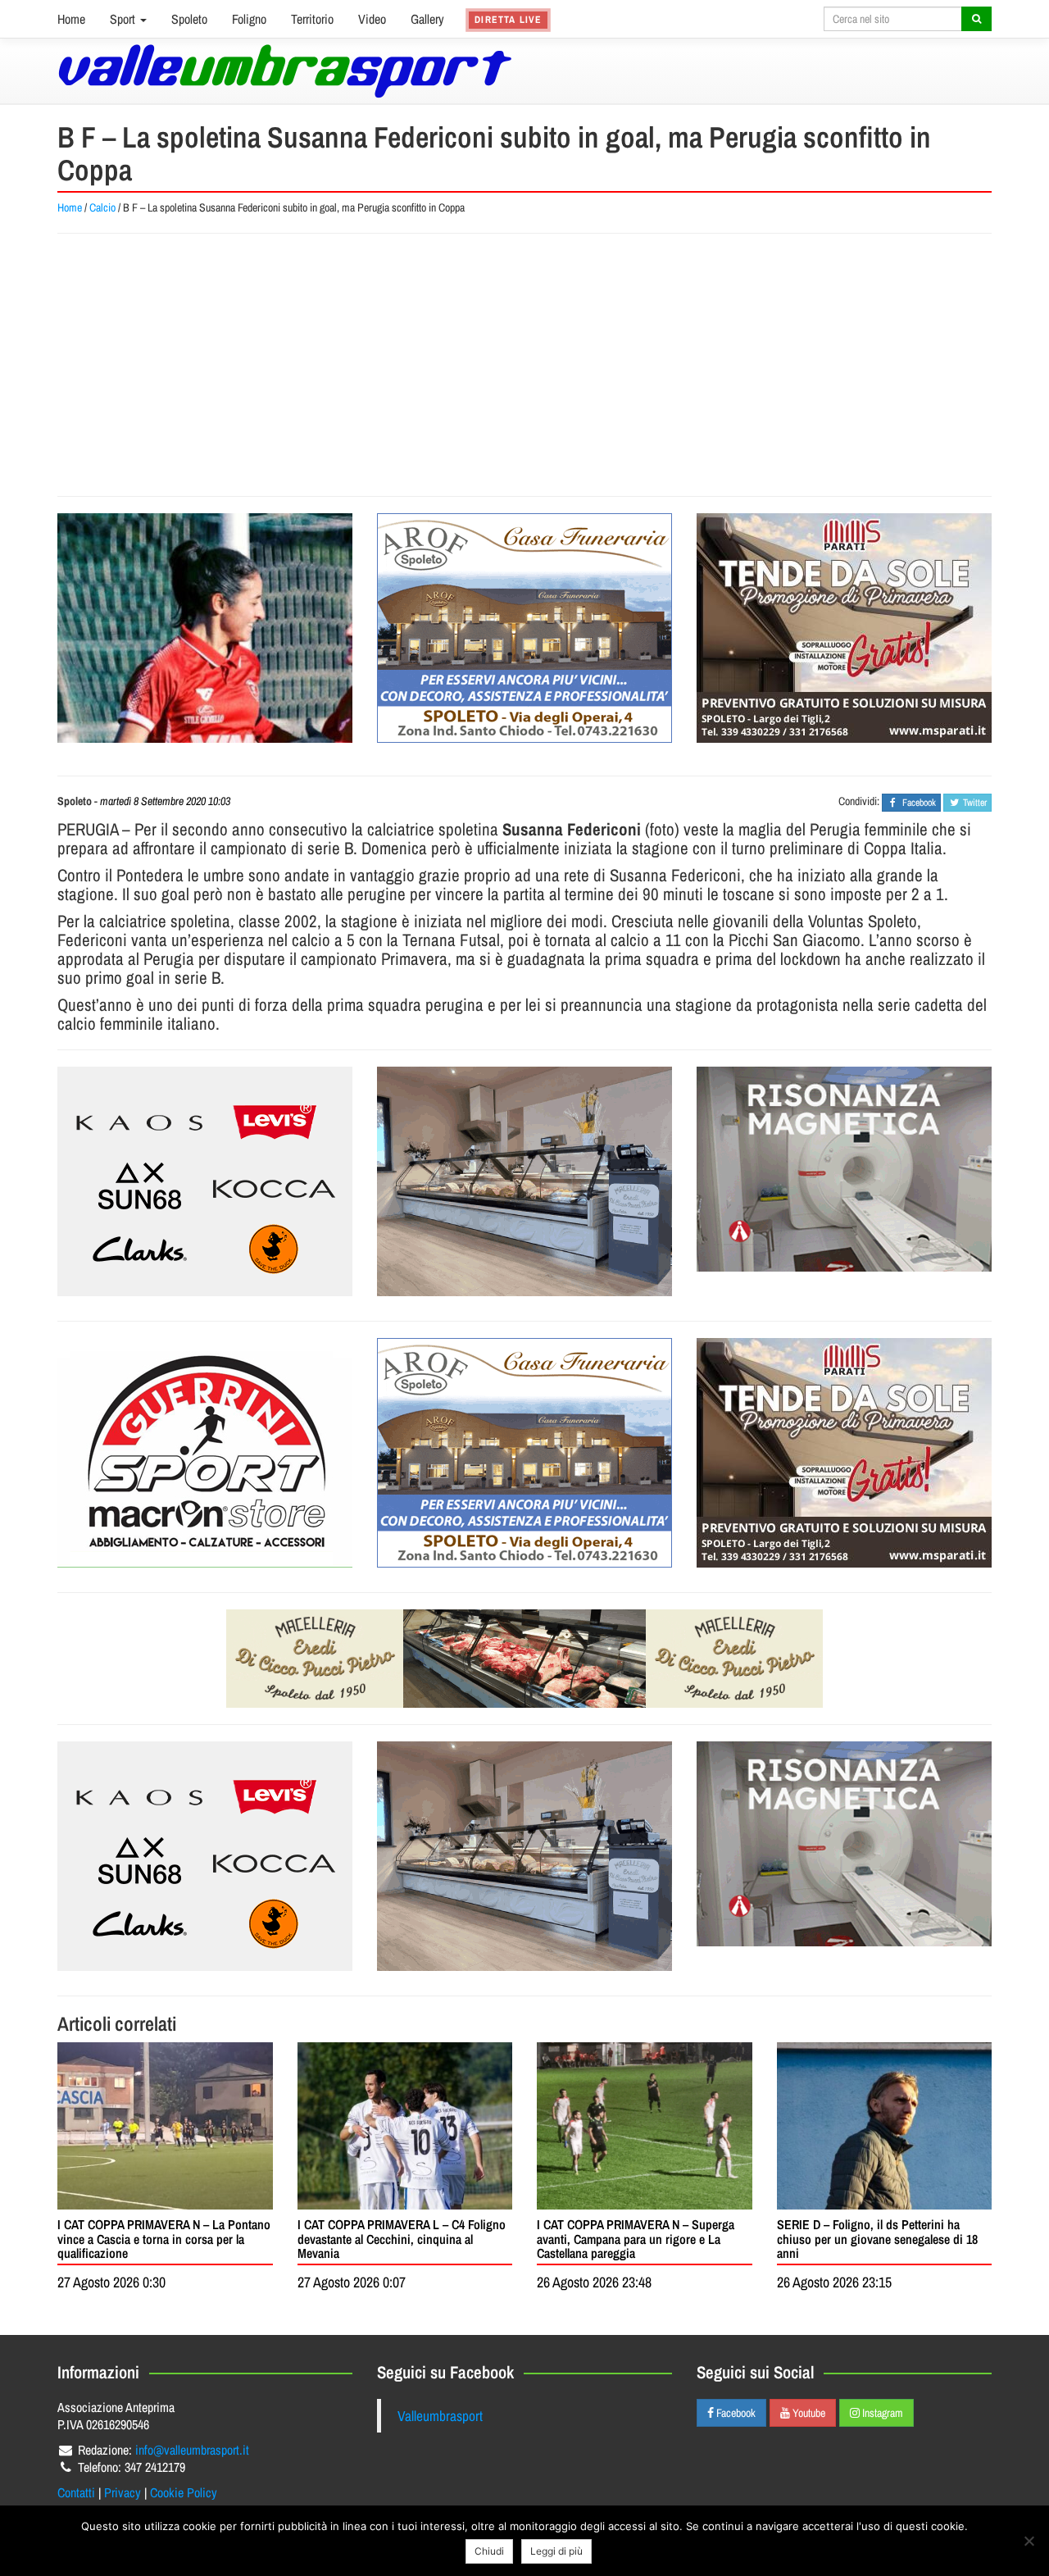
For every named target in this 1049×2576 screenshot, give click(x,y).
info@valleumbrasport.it (192, 2450)
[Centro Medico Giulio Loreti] (844, 1169)
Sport (124, 19)
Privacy (123, 2492)
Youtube (808, 2413)
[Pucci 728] (524, 1659)
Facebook (735, 2413)
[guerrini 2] (205, 1453)
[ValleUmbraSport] (285, 71)
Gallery (427, 19)
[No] (1029, 2541)
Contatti (76, 2492)
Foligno (249, 19)
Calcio (102, 207)
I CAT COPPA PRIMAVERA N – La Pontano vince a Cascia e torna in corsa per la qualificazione (164, 2239)
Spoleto (189, 19)
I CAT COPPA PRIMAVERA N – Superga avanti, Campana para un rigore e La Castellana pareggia (636, 2239)
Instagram (881, 2413)
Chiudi (489, 2551)
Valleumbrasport (440, 2416)
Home (71, 19)
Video (372, 19)
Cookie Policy (184, 2492)
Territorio (312, 19)
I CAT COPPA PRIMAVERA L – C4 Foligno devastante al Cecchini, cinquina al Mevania (402, 2239)
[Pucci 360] (524, 1181)
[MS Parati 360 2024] (844, 628)
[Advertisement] (524, 365)
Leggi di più (556, 2551)
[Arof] (524, 628)
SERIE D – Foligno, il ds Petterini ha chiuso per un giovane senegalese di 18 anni (877, 2239)
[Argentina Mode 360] (205, 1181)
